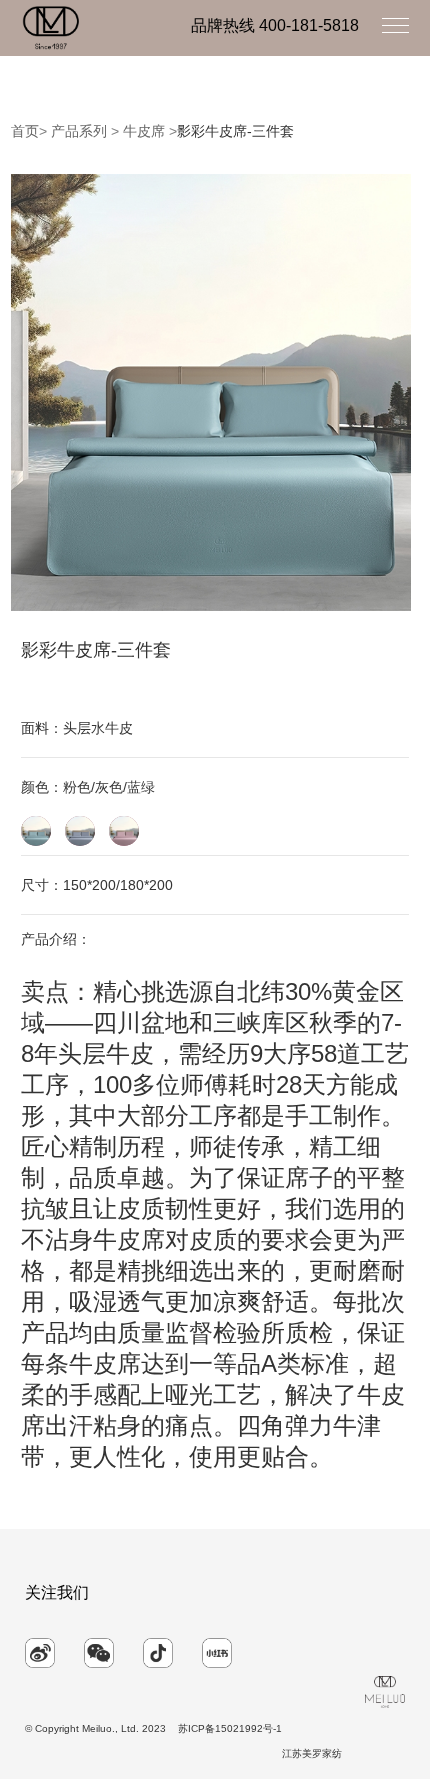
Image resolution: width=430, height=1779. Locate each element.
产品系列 (79, 131)
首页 (25, 131)
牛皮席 (144, 131)
